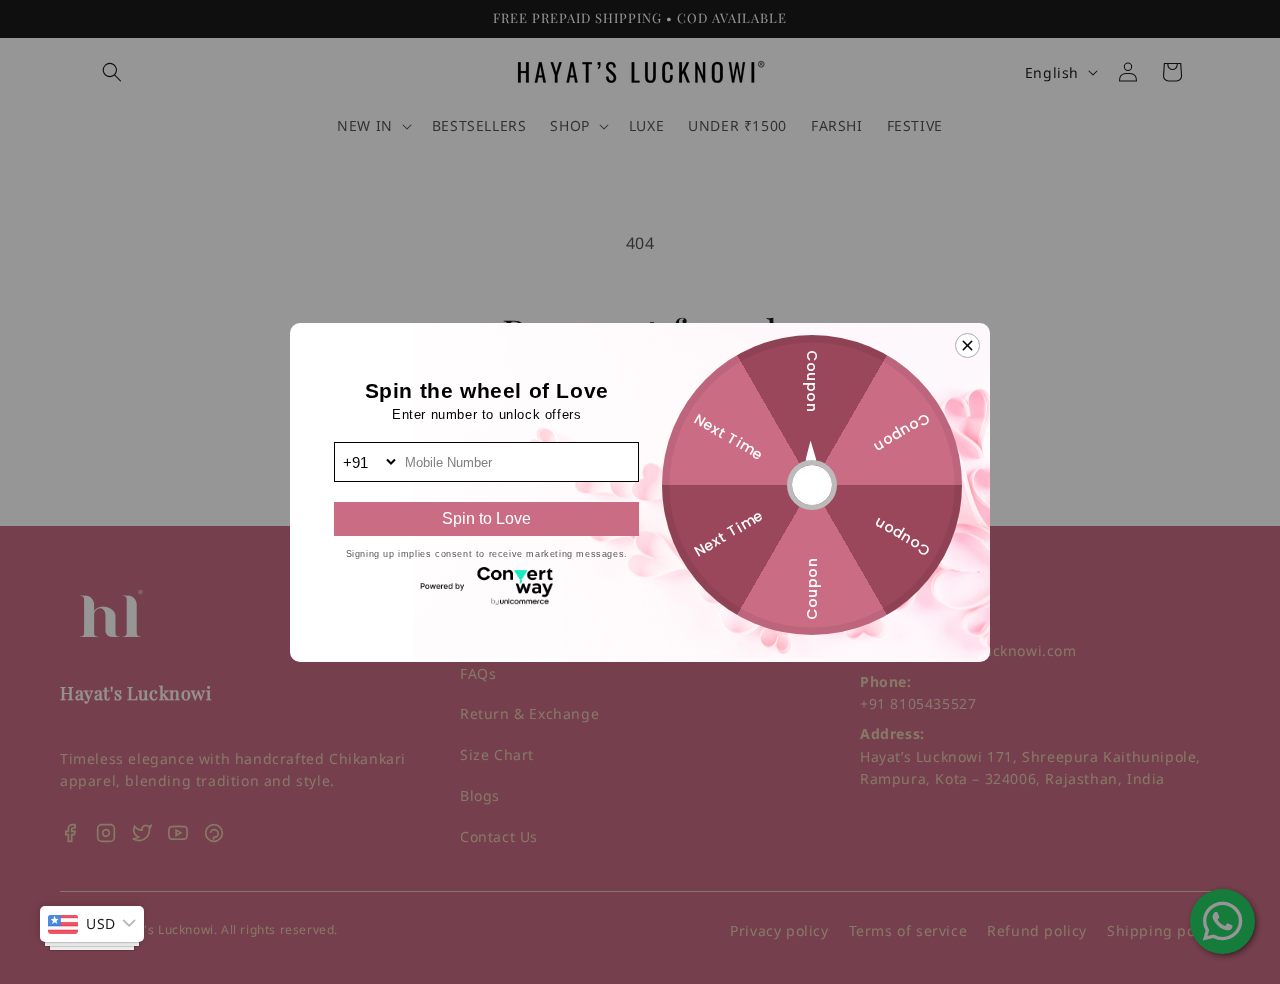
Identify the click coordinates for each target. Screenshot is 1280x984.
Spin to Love (486, 518)
